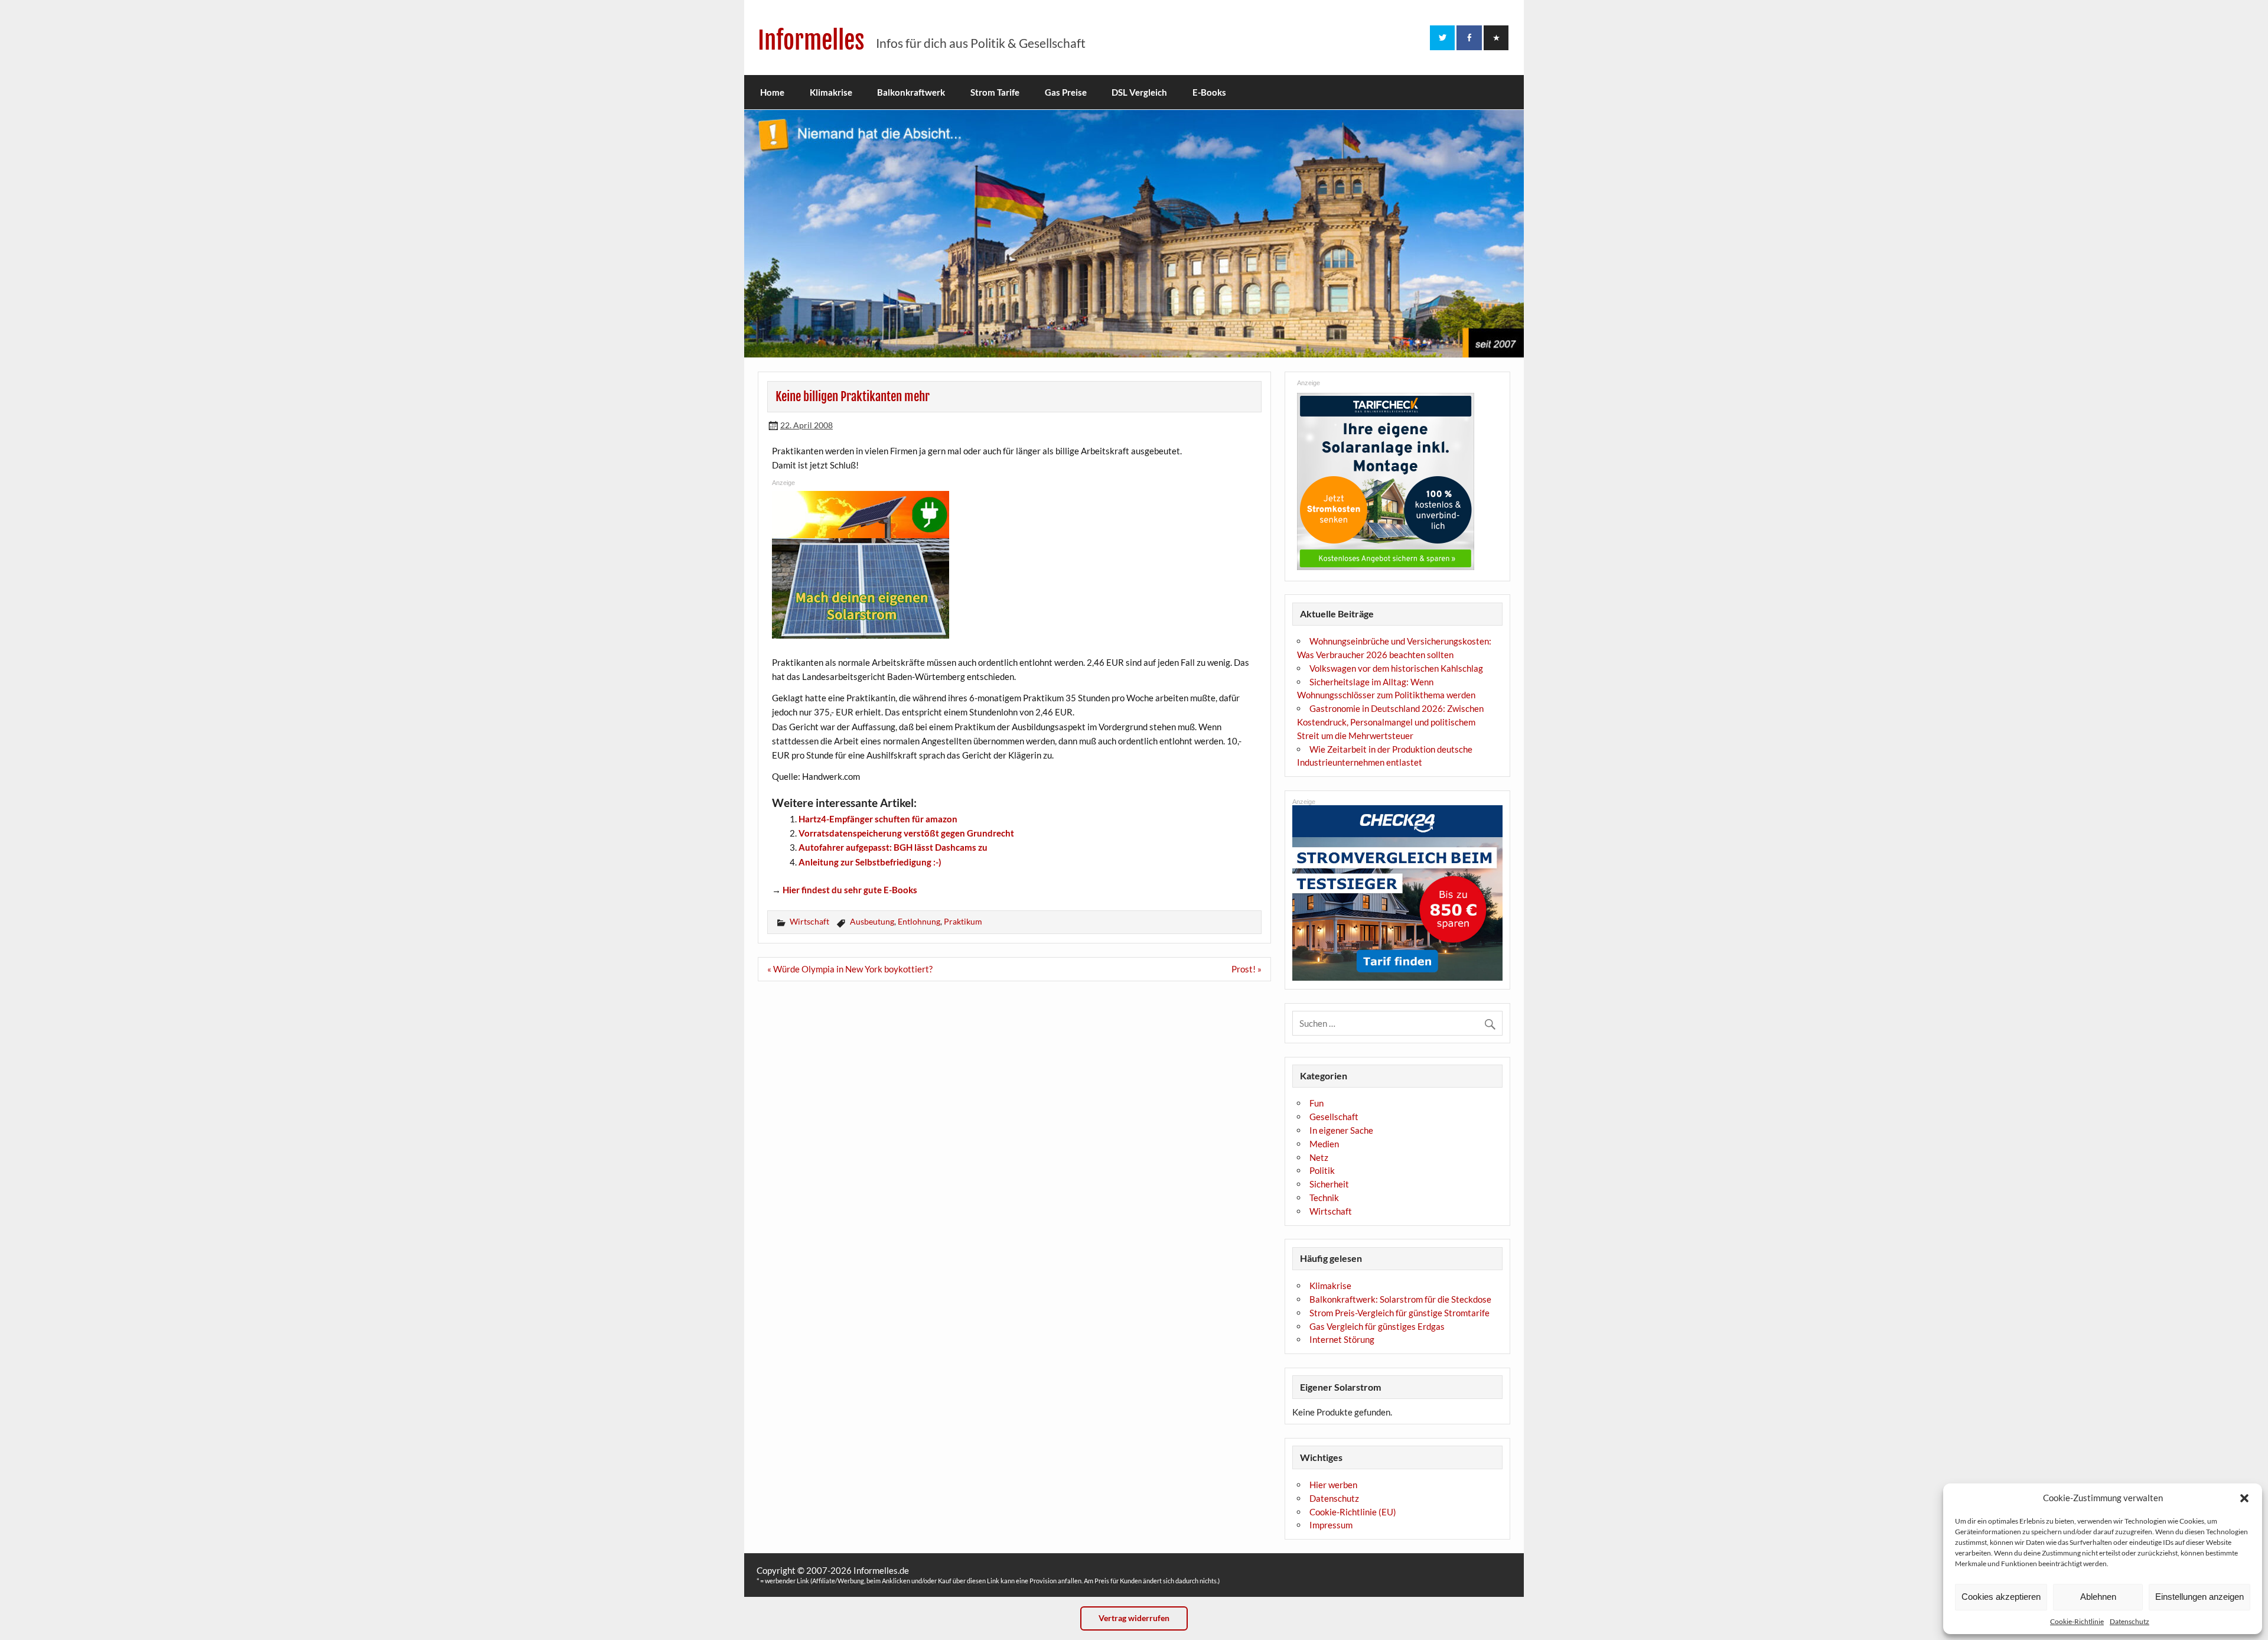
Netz (1319, 1157)
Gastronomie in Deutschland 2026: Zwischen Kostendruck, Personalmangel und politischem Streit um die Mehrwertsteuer (1390, 722)
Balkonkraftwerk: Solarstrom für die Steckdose (1400, 1299)
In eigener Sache (1341, 1130)
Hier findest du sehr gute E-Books (850, 890)
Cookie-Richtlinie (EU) (1353, 1512)
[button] (2244, 1498)
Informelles (811, 40)
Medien (1324, 1144)
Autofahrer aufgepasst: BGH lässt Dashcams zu (893, 847)
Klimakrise (831, 92)
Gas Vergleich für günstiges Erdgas (1377, 1326)
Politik (1322, 1170)
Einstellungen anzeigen (2199, 1597)
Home (772, 92)
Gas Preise (1066, 92)
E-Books (1209, 92)
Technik (1324, 1198)
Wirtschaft (809, 921)
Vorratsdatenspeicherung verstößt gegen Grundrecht (906, 833)
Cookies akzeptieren (2001, 1597)
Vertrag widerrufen (1134, 1618)
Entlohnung (919, 921)
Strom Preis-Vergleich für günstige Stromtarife (1399, 1313)
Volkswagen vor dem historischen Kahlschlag (1396, 668)
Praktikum (963, 921)
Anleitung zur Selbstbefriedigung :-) (870, 862)
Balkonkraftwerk (911, 92)
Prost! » (1247, 969)
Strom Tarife (995, 92)
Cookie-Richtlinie (2077, 1621)
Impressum (1331, 1525)
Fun (1317, 1103)
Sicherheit (1329, 1184)
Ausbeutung (872, 921)
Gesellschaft (1334, 1117)
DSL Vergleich (1139, 92)
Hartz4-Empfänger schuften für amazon (878, 819)
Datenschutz (2129, 1621)
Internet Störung (1342, 1339)
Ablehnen (2098, 1597)
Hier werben (1333, 1485)
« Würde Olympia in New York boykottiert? (850, 969)
